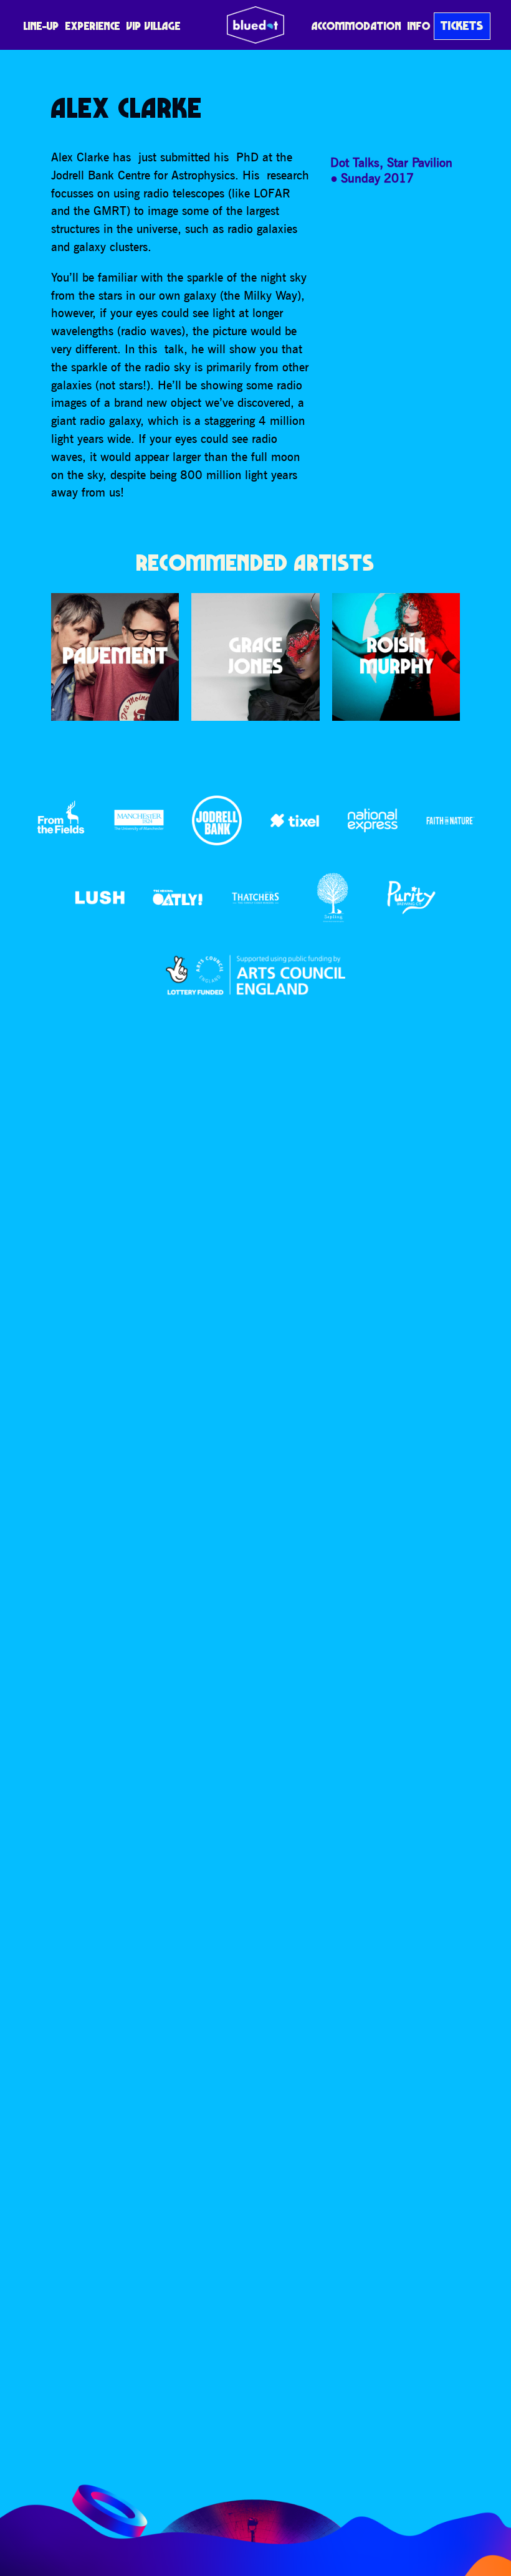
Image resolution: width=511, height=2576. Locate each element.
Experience (93, 26)
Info (419, 26)
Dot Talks (355, 162)
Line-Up (41, 26)
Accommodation (356, 26)
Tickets (462, 26)
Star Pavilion (420, 162)
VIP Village (154, 26)
